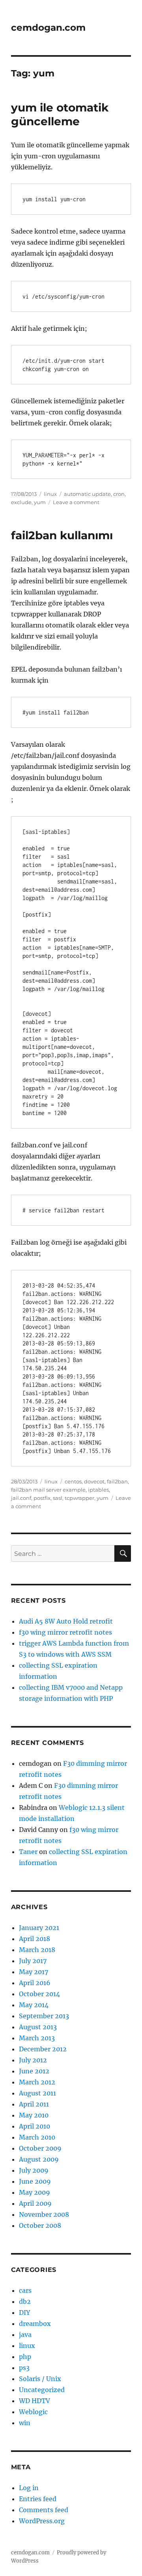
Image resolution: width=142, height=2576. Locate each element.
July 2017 (33, 1961)
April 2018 (35, 1939)
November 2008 (44, 2214)
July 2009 (34, 2170)
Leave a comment (76, 502)
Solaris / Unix (40, 2379)
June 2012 (34, 2071)
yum (40, 502)
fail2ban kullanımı (62, 535)
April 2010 (35, 2126)
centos (73, 1481)
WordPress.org (42, 2521)
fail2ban (117, 1481)
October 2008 (40, 2225)
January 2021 (39, 1928)
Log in (29, 2488)
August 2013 (38, 2027)
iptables (98, 1490)
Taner (28, 1852)
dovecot (94, 1481)
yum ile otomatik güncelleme (60, 114)
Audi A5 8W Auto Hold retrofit (66, 1621)
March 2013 (37, 2038)
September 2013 (44, 2016)
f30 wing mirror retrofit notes (65, 1632)
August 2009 (39, 2159)
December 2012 (43, 2049)
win (25, 2423)
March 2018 (37, 1950)
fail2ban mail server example (48, 1490)
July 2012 (33, 2060)
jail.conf (21, 1498)
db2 (25, 2301)
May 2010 (34, 2115)
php (25, 2357)
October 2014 (39, 1994)
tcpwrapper (79, 1498)
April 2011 (34, 2104)
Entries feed (38, 2499)
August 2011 (37, 2093)
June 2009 (35, 2181)
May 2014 (34, 2005)
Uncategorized (42, 2390)
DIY (24, 2312)
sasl (58, 1498)
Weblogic (33, 2412)
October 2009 (40, 2148)
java (25, 2335)
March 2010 (37, 2137)
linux (50, 494)
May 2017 (34, 1972)
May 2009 (35, 2192)
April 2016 (35, 1983)
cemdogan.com (48, 28)
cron (119, 494)
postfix (42, 1498)
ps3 (24, 2368)
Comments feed (44, 2510)
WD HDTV (35, 2401)
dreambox (35, 2324)
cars (25, 2290)
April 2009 (35, 2203)
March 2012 (37, 2082)
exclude (21, 502)
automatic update (87, 494)
